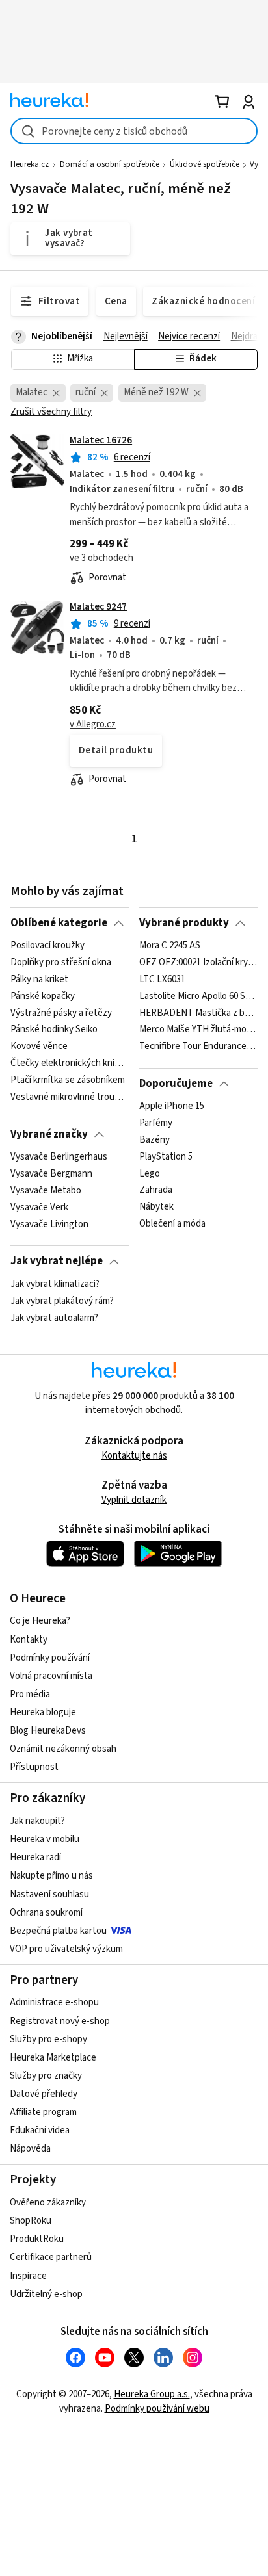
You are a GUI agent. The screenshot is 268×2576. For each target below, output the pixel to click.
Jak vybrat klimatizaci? (55, 1284)
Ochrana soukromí (46, 1913)
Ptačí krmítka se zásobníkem (68, 1080)
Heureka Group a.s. (152, 2394)
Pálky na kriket (39, 980)
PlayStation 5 (166, 1157)
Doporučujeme (176, 1084)
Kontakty (29, 1640)
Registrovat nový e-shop (60, 2021)
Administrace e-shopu (54, 2002)
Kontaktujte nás (134, 1456)
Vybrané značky (49, 1134)
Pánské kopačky (43, 996)
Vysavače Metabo (46, 1191)
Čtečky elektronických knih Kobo (69, 1063)
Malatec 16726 (101, 440)
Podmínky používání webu (157, 2409)
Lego (150, 1174)
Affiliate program (43, 2112)
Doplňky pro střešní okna (61, 963)
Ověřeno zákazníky (48, 2203)
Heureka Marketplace (53, 2058)
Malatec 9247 (98, 607)
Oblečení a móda (172, 1225)
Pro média (30, 1694)
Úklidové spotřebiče (205, 164)
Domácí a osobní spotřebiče (110, 164)
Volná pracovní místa (51, 1676)
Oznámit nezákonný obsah (63, 1749)
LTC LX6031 (162, 980)
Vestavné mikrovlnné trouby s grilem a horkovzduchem (69, 1097)
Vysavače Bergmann (51, 1174)
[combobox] (134, 131)
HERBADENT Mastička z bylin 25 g (198, 1013)
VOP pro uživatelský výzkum (66, 1949)
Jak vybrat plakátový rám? (62, 1301)
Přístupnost (34, 1767)
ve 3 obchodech (101, 558)
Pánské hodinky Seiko (54, 1030)
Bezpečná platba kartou (58, 1931)
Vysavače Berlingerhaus (59, 1157)
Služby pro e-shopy (48, 2039)
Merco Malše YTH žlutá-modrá (198, 1030)
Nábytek (156, 1208)
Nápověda (30, 2149)
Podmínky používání (50, 1658)
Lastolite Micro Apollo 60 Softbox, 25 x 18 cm (198, 996)
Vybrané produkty (184, 923)
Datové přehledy (44, 2094)
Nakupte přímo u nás (51, 1876)
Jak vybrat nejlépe (57, 1261)
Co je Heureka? (40, 1621)
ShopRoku (31, 2221)
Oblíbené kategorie (59, 923)
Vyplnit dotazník (134, 1500)
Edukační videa (40, 2130)
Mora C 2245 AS (170, 946)
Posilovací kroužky (47, 946)
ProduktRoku (37, 2239)
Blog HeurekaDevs (48, 1731)
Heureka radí (35, 1857)
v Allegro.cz (93, 724)
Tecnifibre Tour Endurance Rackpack (198, 1047)
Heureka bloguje (43, 1712)
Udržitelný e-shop (46, 2294)
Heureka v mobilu (45, 1839)
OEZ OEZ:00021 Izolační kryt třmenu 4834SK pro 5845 (198, 963)
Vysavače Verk (39, 1208)
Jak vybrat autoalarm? (54, 1318)
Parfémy (156, 1123)
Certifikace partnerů (51, 2257)
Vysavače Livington (49, 1225)
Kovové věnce (39, 1047)
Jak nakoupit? (37, 1821)
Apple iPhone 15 (172, 1106)
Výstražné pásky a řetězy (61, 1013)
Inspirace (28, 2276)
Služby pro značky (46, 2076)
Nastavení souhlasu (49, 1894)
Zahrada (156, 1191)
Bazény (154, 1140)
